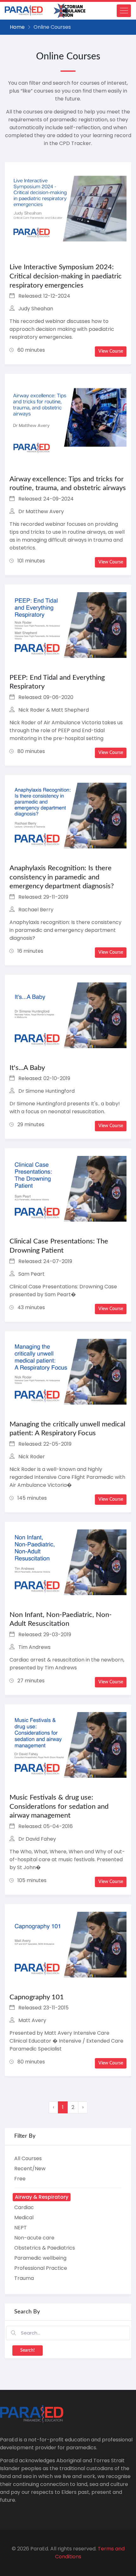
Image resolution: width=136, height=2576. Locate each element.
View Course (111, 351)
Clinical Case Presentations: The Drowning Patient (59, 1246)
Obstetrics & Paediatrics (45, 2248)
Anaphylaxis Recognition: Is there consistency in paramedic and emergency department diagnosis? (62, 877)
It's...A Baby (27, 1068)
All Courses (28, 2158)
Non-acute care (34, 2238)
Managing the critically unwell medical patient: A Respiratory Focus (67, 1429)
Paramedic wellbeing (40, 2258)
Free (20, 2179)
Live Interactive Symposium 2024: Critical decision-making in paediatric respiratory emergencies (66, 276)
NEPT (21, 2228)
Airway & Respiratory (42, 2197)
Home (17, 27)
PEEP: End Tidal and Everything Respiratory (57, 682)
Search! (28, 2350)
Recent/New (30, 2169)
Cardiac (24, 2207)
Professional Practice (41, 2268)
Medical (24, 2218)
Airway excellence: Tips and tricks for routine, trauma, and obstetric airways (68, 484)
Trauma (24, 2278)
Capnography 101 (37, 1997)
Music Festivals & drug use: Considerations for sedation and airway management (59, 1806)
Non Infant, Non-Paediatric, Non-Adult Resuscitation (61, 1619)
